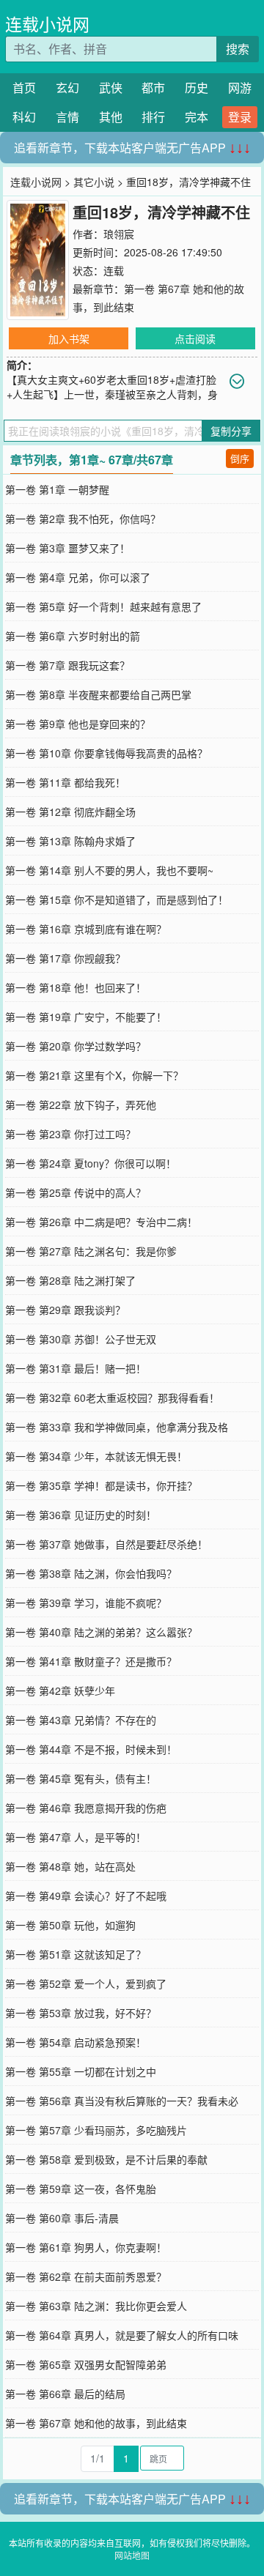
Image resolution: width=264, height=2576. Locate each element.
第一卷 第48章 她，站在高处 (70, 1866)
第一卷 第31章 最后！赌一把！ (76, 1368)
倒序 (240, 458)
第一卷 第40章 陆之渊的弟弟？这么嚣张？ (101, 1632)
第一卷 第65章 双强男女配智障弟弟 (86, 2364)
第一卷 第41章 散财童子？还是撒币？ (91, 1661)
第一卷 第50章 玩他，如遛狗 (70, 1925)
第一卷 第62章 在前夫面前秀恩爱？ (86, 2276)
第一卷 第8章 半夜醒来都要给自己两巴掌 (98, 694)
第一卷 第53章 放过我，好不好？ (81, 2013)
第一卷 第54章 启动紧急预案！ (76, 2042)
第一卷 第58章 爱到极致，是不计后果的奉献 (106, 2159)
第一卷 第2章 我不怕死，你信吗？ (83, 519)
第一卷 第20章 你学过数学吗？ (76, 1046)
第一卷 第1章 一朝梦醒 (57, 489)
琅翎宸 (119, 234)
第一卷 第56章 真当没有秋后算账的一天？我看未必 (122, 2101)
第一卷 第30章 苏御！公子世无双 (81, 1339)
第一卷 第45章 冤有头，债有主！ (81, 1778)
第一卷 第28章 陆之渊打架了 (70, 1280)
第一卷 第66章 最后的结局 (65, 2394)
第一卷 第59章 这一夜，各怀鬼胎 (81, 2189)
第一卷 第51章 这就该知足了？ (76, 1954)
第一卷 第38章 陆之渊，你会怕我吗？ (91, 1573)
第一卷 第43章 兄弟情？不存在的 (81, 1720)
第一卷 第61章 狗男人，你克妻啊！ (86, 2247)
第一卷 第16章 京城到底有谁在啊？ (86, 929)
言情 (67, 117)
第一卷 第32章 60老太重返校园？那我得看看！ (112, 1398)
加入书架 (69, 338)
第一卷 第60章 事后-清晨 (62, 2218)
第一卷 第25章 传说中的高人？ (76, 1192)
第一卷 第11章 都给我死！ (65, 782)
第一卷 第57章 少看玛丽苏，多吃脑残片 (96, 2130)
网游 (240, 88)
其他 (111, 117)
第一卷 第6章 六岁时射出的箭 (73, 636)
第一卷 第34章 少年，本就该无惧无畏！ (96, 1456)
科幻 (24, 117)
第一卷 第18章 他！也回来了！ (76, 987)
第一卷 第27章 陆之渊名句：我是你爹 (91, 1251)
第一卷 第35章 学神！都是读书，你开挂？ (101, 1485)
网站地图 (132, 2555)
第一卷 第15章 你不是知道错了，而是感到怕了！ (117, 899)
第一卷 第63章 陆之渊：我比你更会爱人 (96, 2306)
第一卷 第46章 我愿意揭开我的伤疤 (86, 1808)
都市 (153, 88)
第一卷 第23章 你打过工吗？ (70, 1134)
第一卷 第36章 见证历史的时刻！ (81, 1515)
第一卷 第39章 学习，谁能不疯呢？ (86, 1603)
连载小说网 (47, 24)
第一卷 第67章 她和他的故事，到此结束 (96, 2423)
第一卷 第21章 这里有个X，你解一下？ (94, 1075)
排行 (153, 117)
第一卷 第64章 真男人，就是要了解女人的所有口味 (122, 2335)
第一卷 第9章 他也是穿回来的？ (78, 724)
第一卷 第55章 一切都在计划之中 (81, 2071)
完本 (197, 117)
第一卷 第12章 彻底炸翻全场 (70, 812)
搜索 (238, 49)
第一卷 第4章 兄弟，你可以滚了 (78, 577)
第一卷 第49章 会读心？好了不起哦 (86, 1896)
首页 (24, 88)
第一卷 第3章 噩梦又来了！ (67, 548)
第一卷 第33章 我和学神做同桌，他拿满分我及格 (117, 1427)
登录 (240, 117)
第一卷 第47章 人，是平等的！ (76, 1837)
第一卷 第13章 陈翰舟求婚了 (70, 841)
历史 (197, 88)
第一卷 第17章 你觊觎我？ (65, 958)
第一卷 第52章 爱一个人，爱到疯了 (86, 1983)
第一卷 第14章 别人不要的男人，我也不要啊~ (109, 870)
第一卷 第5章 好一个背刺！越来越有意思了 (103, 606)
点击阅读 (195, 338)
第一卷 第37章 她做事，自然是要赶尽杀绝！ (106, 1544)
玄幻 (67, 88)
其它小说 (94, 182)
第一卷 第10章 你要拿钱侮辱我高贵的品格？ (106, 753)
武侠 (111, 88)
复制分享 (231, 431)
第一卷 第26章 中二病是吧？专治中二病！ (101, 1222)
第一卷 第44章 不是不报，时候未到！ (91, 1749)
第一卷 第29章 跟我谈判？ (65, 1310)
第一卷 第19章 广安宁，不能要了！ (86, 1017)
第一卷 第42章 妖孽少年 (60, 1690)
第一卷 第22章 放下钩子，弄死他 (81, 1105)
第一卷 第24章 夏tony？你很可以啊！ (91, 1163)
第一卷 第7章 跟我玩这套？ (67, 665)
